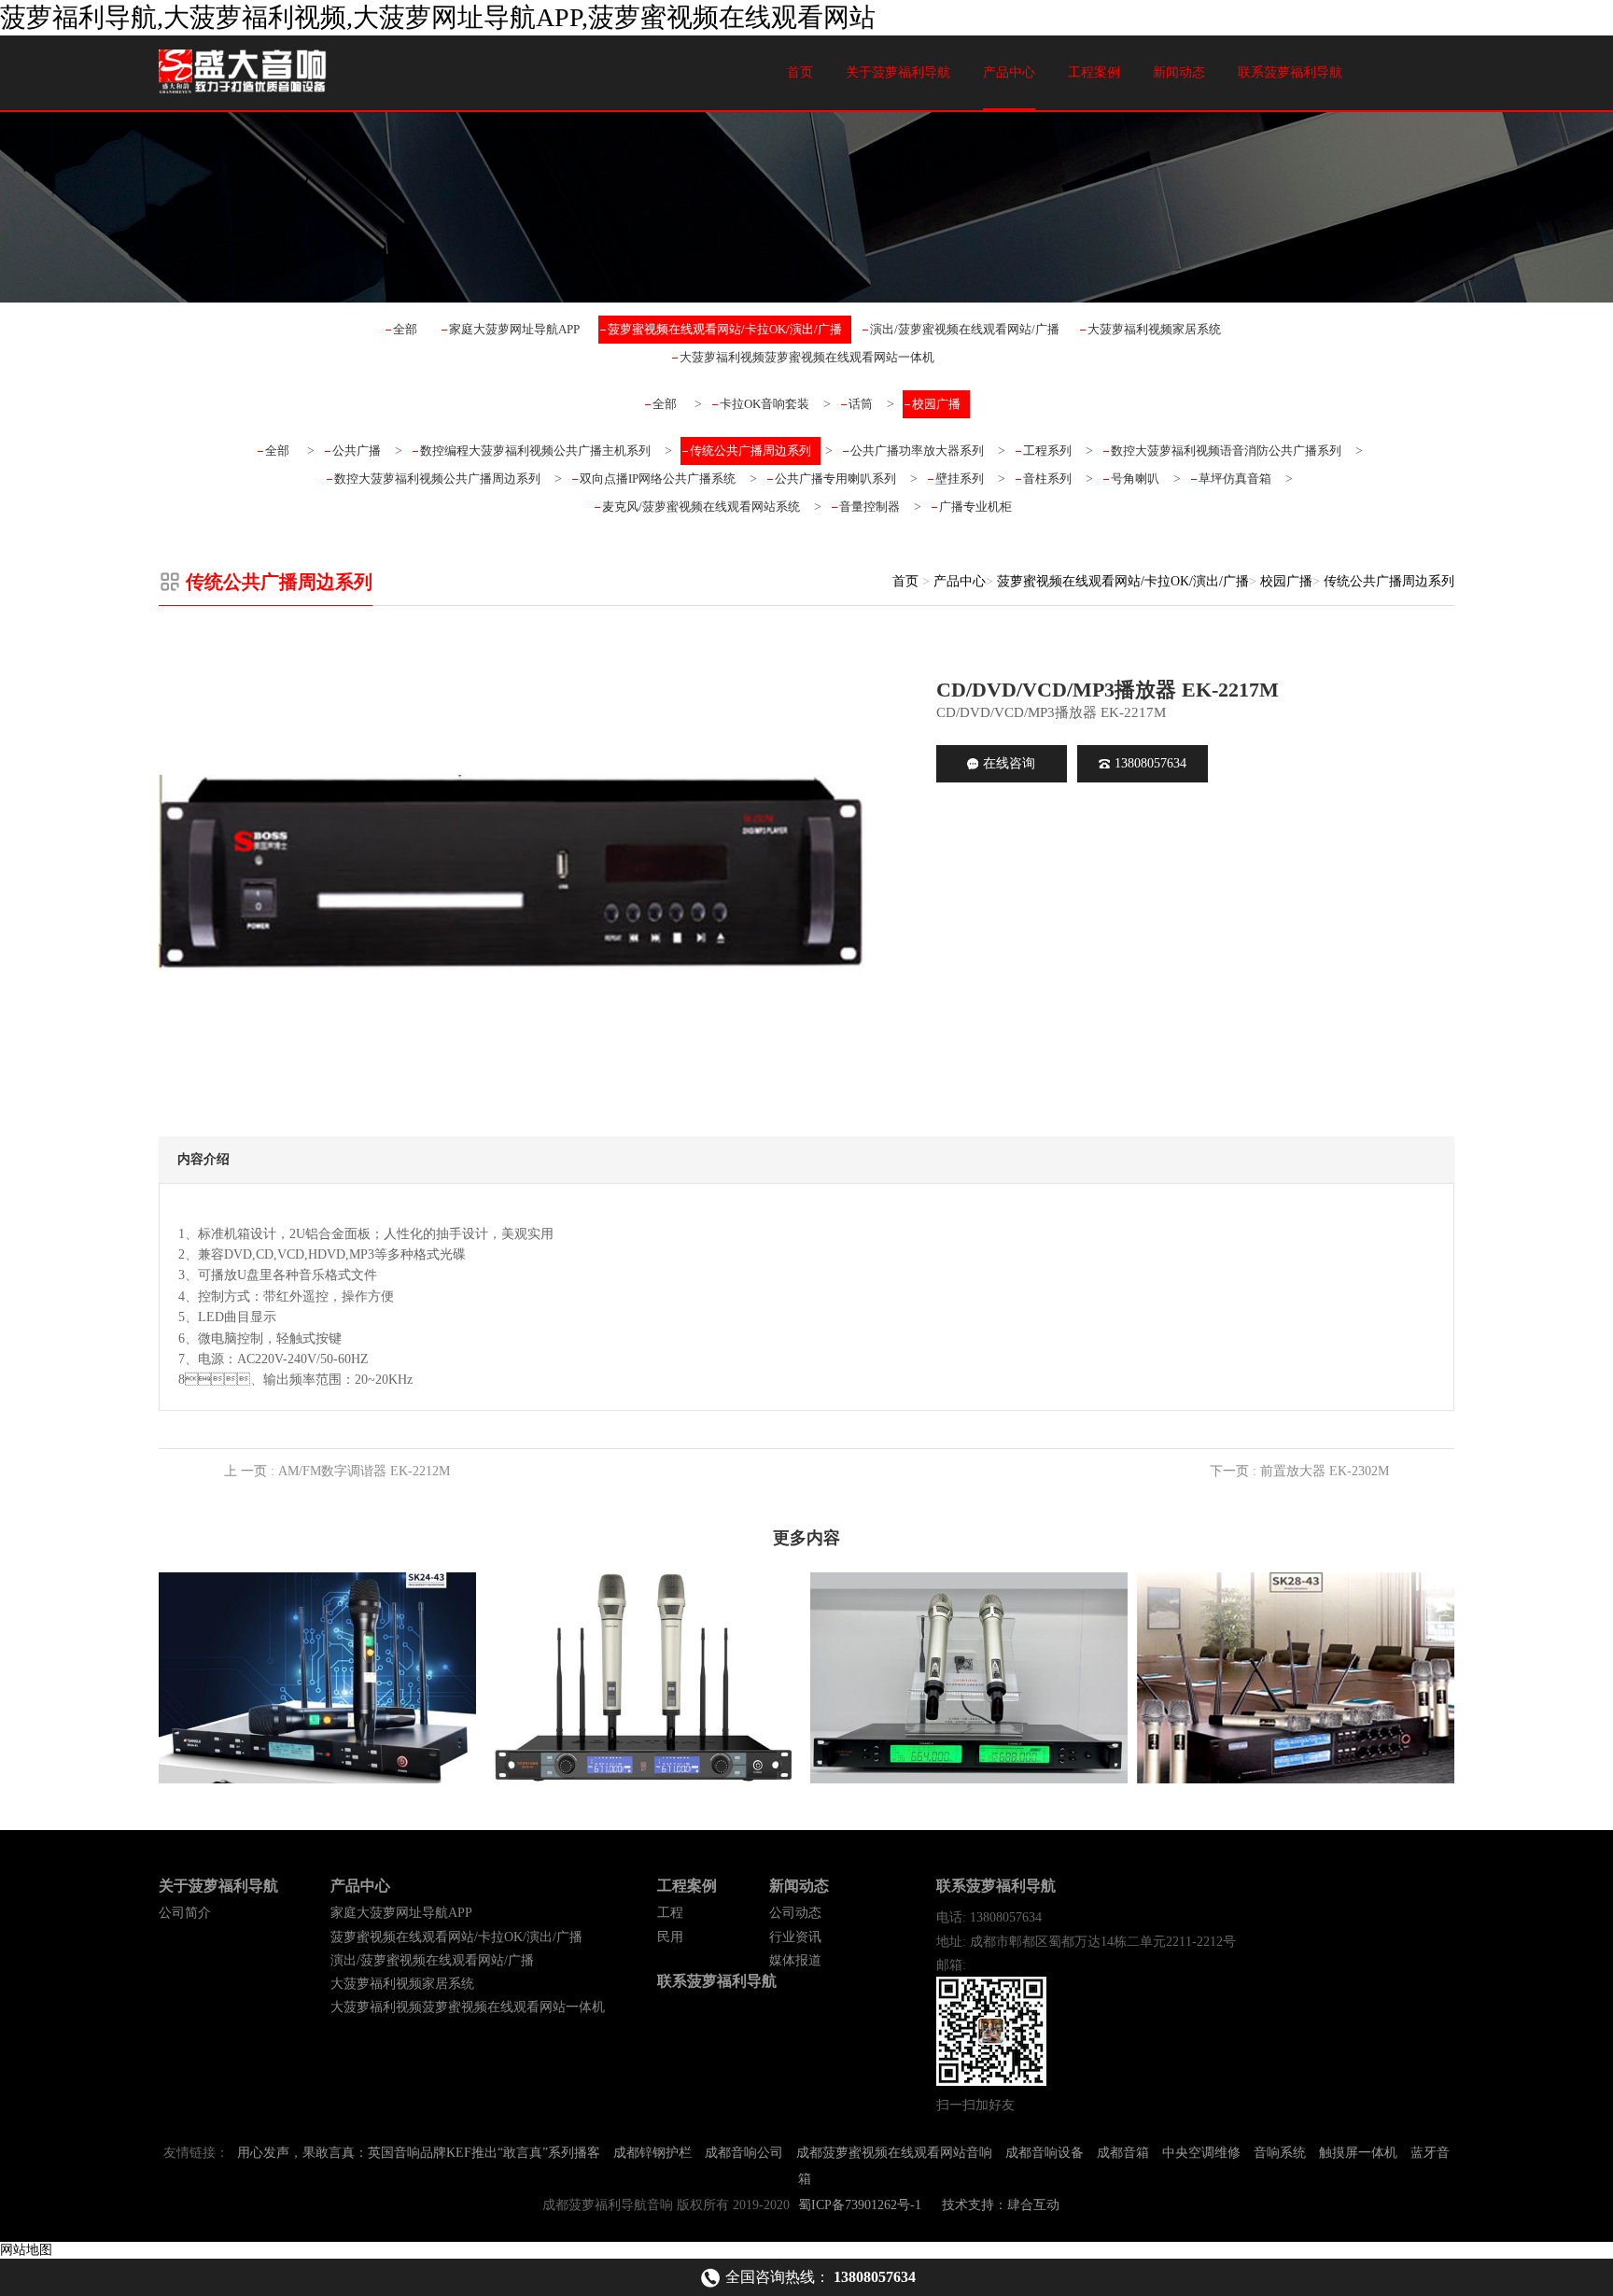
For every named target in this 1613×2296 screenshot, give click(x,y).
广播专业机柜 (975, 507)
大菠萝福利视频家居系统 (1154, 329)
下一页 (1299, 1471)
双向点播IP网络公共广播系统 (658, 479)
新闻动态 (1179, 72)
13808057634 (1150, 763)
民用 (670, 1937)
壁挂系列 (960, 479)
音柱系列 (1047, 479)
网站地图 (26, 2250)
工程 (670, 1913)
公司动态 (795, 1913)
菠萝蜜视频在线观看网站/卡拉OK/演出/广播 (725, 329)
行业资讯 (795, 1937)
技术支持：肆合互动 (1001, 2205)
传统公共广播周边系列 (750, 451)
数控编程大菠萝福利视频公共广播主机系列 (535, 451)
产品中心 (1009, 72)
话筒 (861, 404)
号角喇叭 (1135, 479)
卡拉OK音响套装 (764, 404)
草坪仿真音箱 (1235, 479)
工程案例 (1094, 72)
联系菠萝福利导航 (1290, 72)
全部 (405, 329)
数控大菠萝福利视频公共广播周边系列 (437, 479)
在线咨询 (1009, 763)
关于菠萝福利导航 (898, 72)
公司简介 (185, 1913)
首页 (800, 72)
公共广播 (357, 451)
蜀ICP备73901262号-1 (860, 2205)
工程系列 (1047, 451)
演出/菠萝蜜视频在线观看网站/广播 (965, 329)
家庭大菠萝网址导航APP (514, 329)
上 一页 (337, 1471)
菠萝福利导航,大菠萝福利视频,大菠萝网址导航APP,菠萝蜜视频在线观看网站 (438, 17)
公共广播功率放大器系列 (917, 451)
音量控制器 (870, 507)
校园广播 (936, 404)
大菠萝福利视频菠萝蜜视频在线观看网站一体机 (807, 357)
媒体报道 (795, 1960)
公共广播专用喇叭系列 (835, 479)
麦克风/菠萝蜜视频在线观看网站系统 (701, 507)
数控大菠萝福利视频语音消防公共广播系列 (1226, 451)
